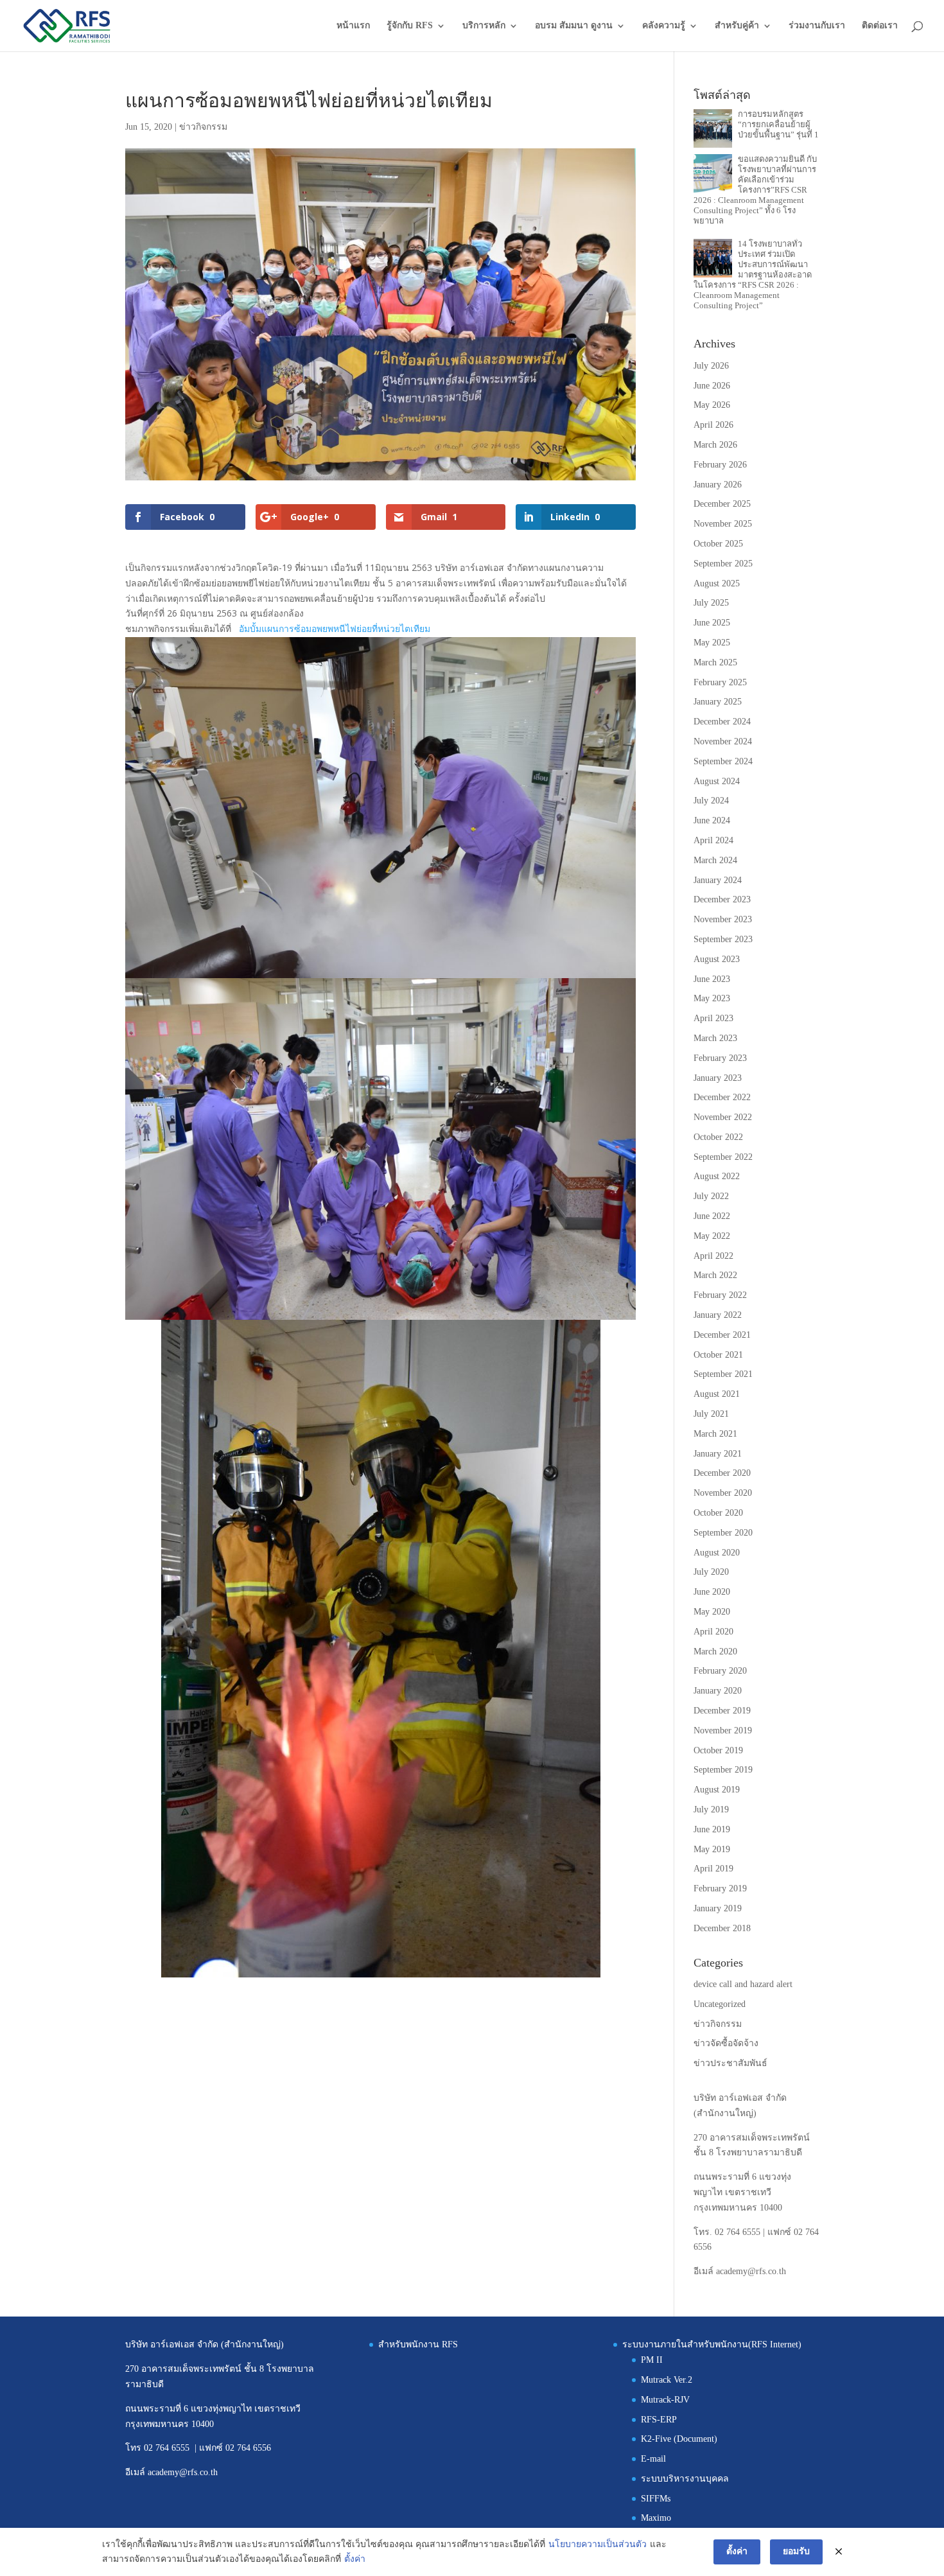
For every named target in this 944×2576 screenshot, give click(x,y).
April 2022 (713, 1256)
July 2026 (711, 366)
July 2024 (711, 801)
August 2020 (717, 1553)
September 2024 (723, 761)
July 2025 (711, 603)
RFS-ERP (659, 2420)
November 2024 (723, 741)
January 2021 (718, 1454)
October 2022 (718, 1137)
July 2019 (711, 1809)
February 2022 (720, 1295)
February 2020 (720, 1671)
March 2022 (715, 1275)
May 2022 (712, 1236)
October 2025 (718, 544)
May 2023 (712, 998)
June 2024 (712, 820)
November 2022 (723, 1117)
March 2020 (715, 1652)
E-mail (653, 2459)
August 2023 (717, 959)
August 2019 (717, 1790)
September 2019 (723, 1770)
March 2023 (715, 1038)
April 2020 (713, 1632)
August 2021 (717, 1394)
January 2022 (718, 1315)
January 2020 (718, 1691)
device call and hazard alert (743, 1984)
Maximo (656, 2518)
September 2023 (723, 939)
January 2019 (718, 1908)
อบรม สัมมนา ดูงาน (574, 26)
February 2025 (720, 682)
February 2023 (720, 1058)
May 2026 (712, 405)
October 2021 (718, 1355)
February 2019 (720, 1888)
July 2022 (711, 1196)
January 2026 (718, 485)
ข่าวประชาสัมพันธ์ (730, 2063)
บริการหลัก (484, 26)
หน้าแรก (353, 26)
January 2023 (718, 1078)
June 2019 (712, 1829)
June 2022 (712, 1216)
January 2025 (718, 702)
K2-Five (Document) (679, 2439)
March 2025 (715, 662)
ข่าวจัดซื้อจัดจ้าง (726, 2043)
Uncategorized (720, 2004)
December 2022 (722, 1097)
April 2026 (713, 425)
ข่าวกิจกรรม (203, 127)
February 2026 (720, 465)
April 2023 (713, 1018)
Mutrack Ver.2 (667, 2380)
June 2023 (712, 979)
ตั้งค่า (355, 2559)
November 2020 (723, 1493)
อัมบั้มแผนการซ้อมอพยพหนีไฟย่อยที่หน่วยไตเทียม (335, 629)
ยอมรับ (796, 2551)
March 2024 (715, 860)
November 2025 (723, 524)
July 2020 (711, 1572)
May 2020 (712, 1612)
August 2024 (717, 781)
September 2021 (723, 1374)
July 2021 (711, 1414)
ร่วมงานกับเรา (817, 26)
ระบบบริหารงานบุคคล (685, 2479)
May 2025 (712, 643)
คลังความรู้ (664, 26)
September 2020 (723, 1533)
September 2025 (723, 564)
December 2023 (722, 899)
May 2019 (712, 1849)
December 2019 (722, 1711)
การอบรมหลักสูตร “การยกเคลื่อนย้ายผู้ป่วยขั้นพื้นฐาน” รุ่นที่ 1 (778, 124)
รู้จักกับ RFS (410, 26)
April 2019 (713, 1869)
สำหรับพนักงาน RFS (418, 2344)
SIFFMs (656, 2499)
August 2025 (717, 583)
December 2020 (722, 1473)
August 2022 (717, 1176)
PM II (652, 2360)
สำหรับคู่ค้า (737, 26)
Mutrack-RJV (665, 2400)
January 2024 (718, 880)
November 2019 (723, 1730)
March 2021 (715, 1434)
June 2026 (712, 386)
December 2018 (722, 1928)
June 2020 (712, 1592)
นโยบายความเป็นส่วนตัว (598, 2544)
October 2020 (718, 1513)
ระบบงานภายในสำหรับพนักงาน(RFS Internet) (712, 2344)
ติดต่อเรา (880, 26)
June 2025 (712, 623)
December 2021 (722, 1335)
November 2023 (723, 919)
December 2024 (722, 722)
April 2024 (713, 840)
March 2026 (715, 445)
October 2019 (718, 1750)
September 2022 (723, 1157)
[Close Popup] (839, 2552)
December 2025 (722, 504)
